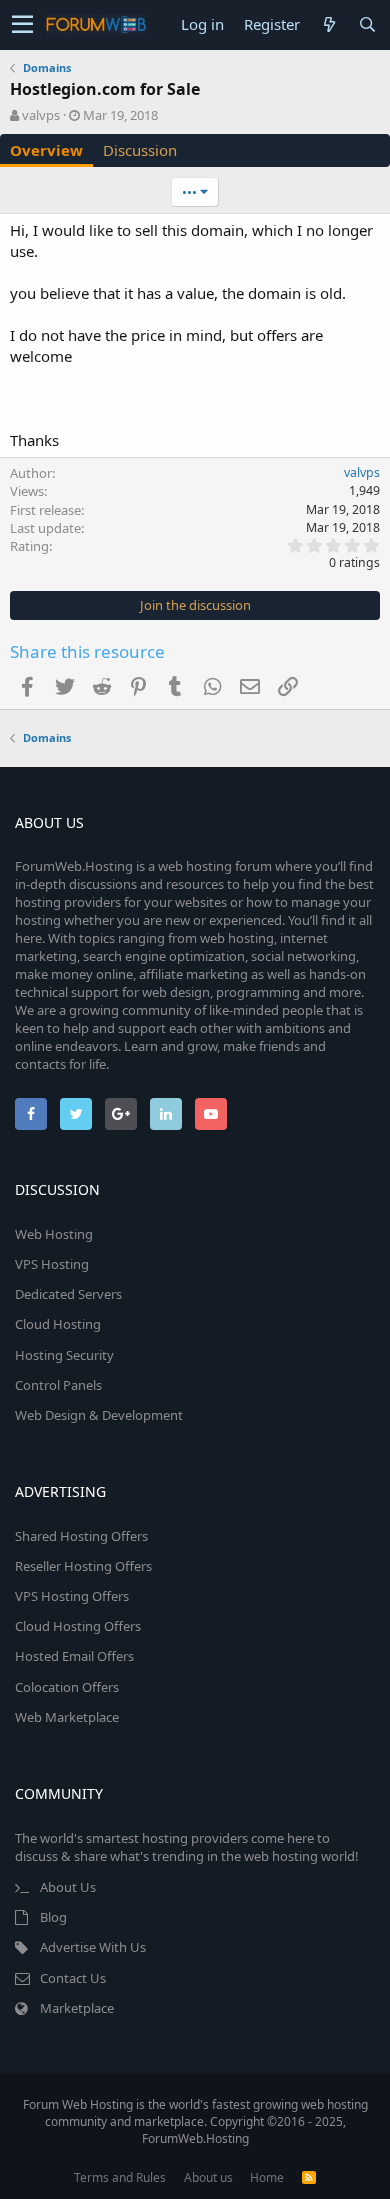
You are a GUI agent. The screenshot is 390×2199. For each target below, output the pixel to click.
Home (267, 2177)
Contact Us (73, 1978)
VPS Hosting (52, 1264)
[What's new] (329, 24)
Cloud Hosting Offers (78, 1626)
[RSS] (309, 2177)
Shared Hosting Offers (81, 1536)
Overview (46, 150)
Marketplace (77, 2008)
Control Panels (58, 1385)
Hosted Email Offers (74, 1656)
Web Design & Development (99, 1415)
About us (208, 2177)
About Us (68, 1887)
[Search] (367, 24)
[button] (22, 25)
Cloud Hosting (58, 1324)
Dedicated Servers (68, 1294)
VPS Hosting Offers (72, 1596)
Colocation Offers (67, 1687)
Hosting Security (64, 1355)
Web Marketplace (67, 1717)
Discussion (140, 150)
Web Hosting (54, 1234)
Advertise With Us (93, 1947)
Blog (53, 1917)
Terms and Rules (120, 2177)
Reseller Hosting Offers (83, 1566)
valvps (41, 115)
